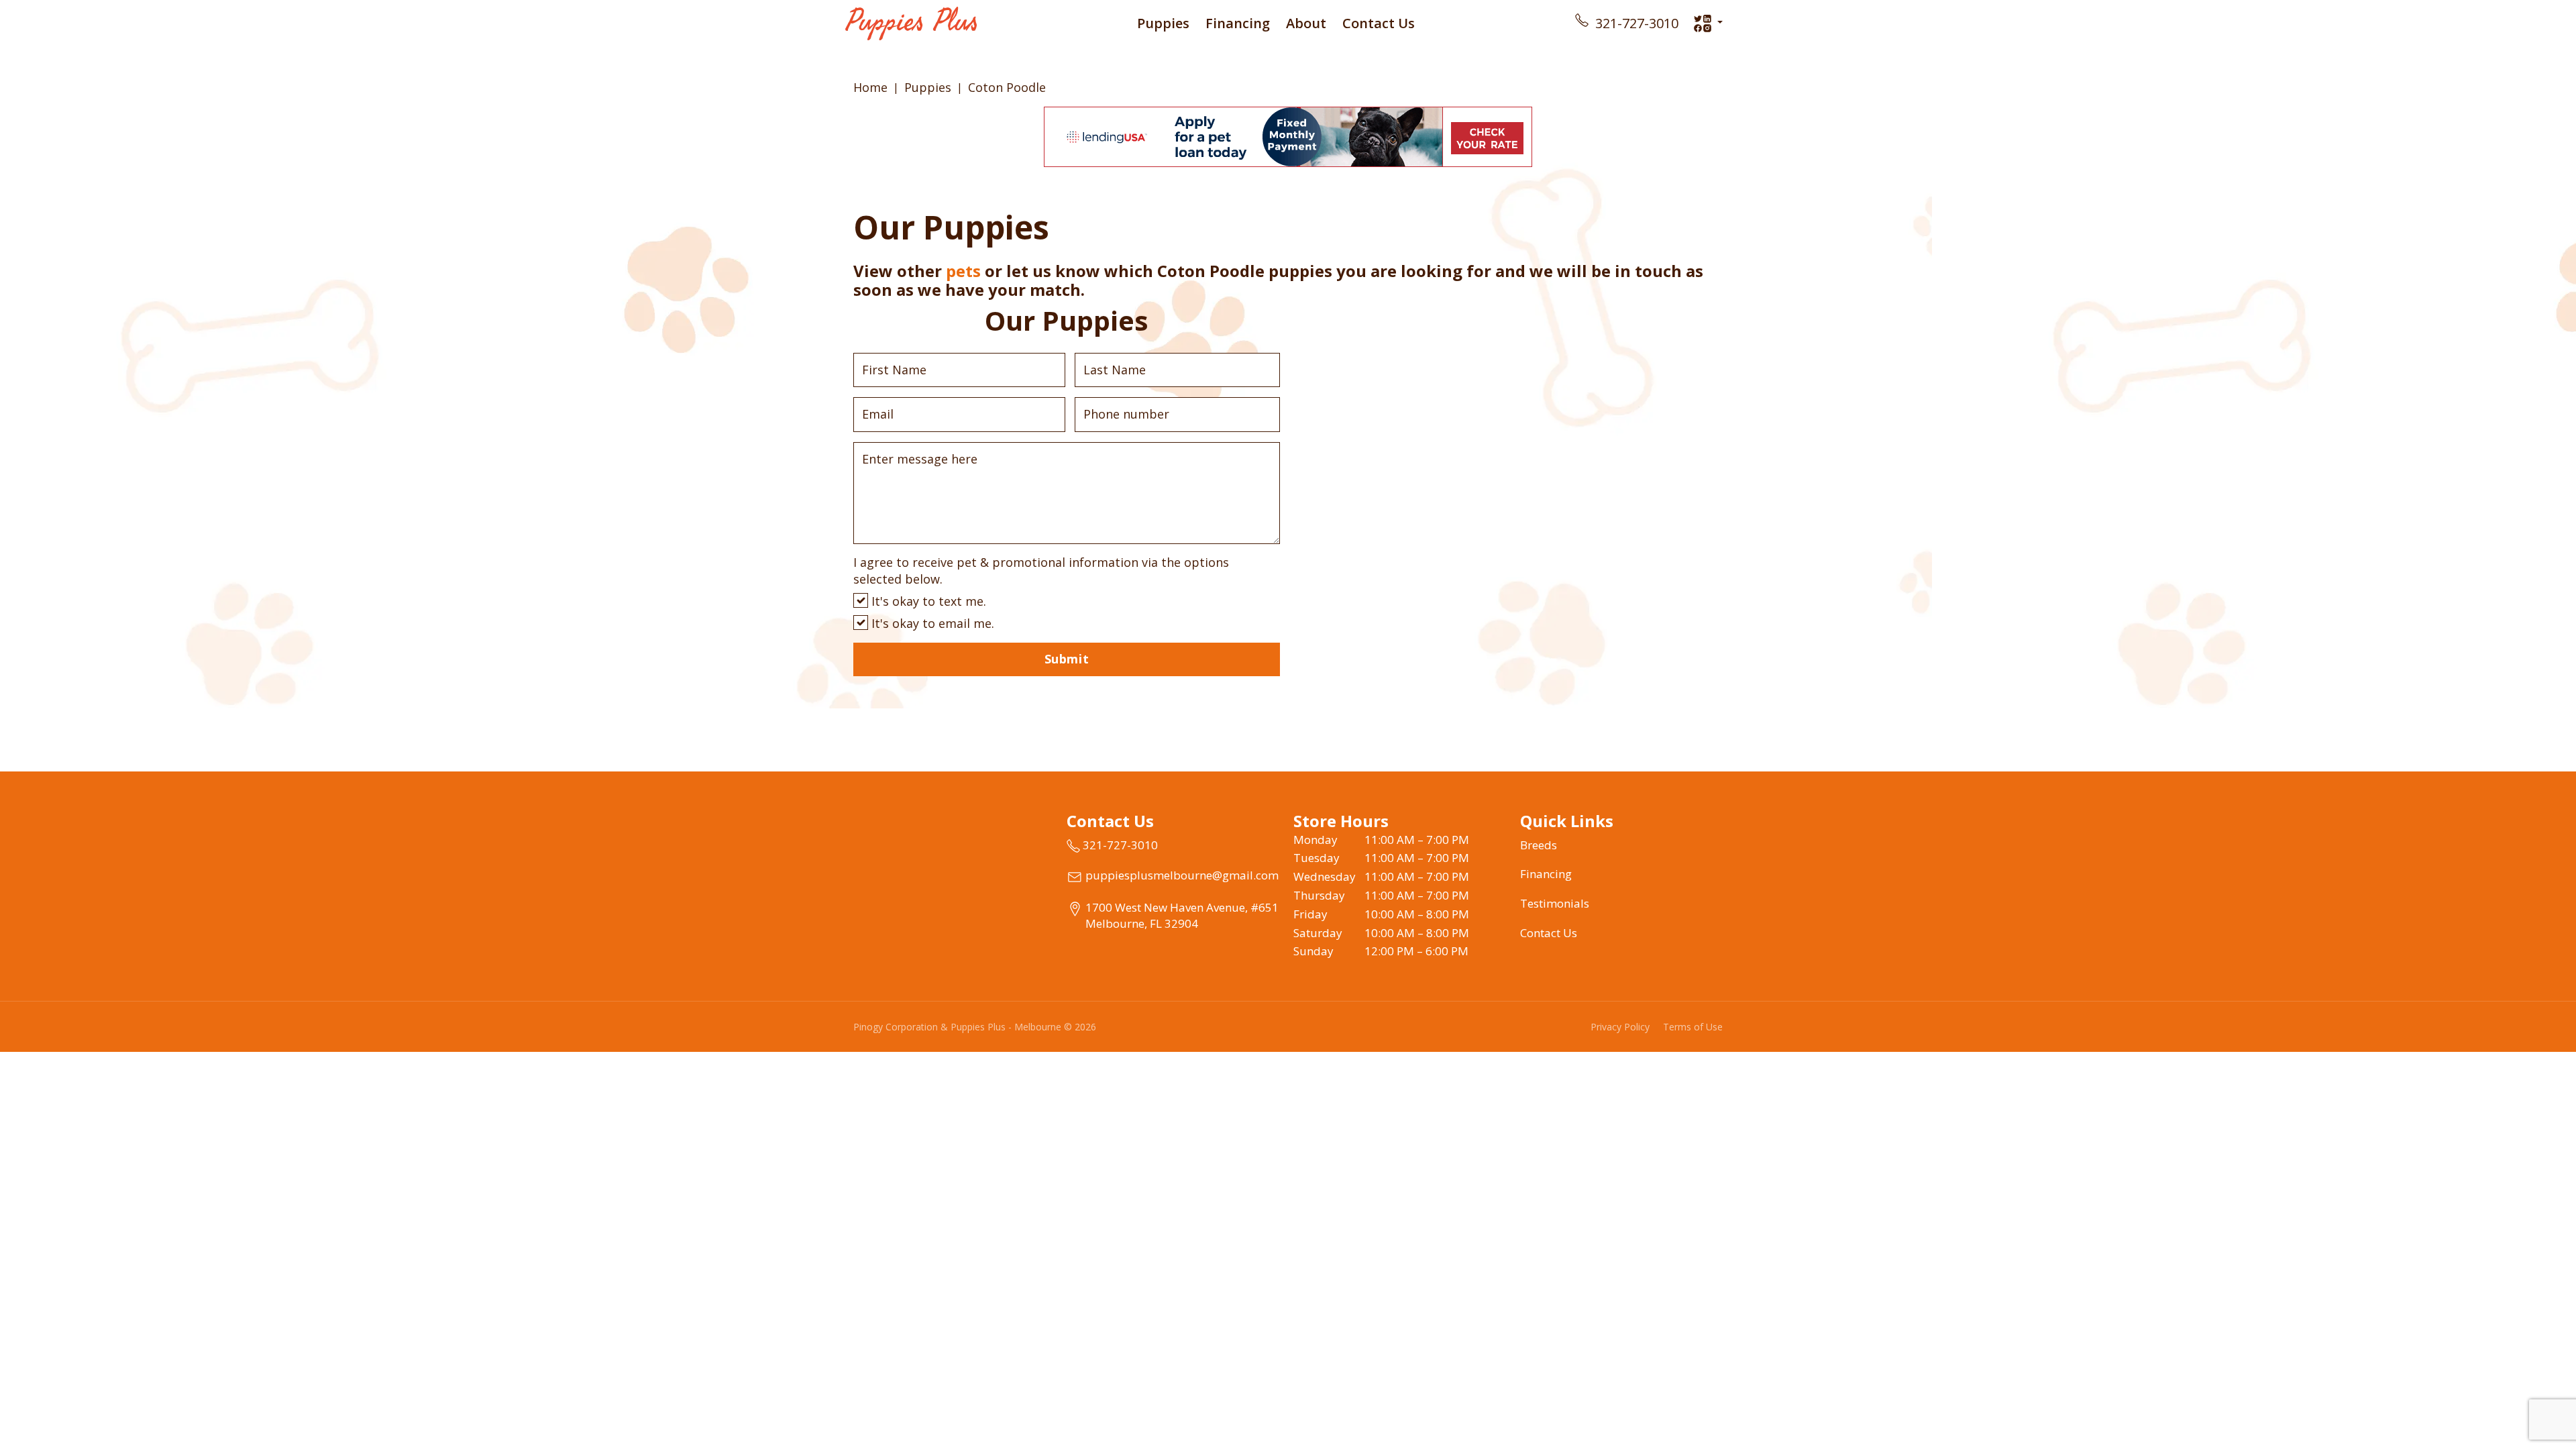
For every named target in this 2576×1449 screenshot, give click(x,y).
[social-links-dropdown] (1708, 23)
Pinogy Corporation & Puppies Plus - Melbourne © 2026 (975, 1027)
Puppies (1163, 23)
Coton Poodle (1007, 87)
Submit (1067, 659)
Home (870, 87)
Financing (1238, 23)
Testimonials (1555, 903)
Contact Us (1379, 23)
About (1306, 23)
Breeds (1539, 845)
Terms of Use (1693, 1027)
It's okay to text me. (927, 601)
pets (963, 271)
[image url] (911, 22)
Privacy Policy (1620, 1027)
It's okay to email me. (931, 623)
